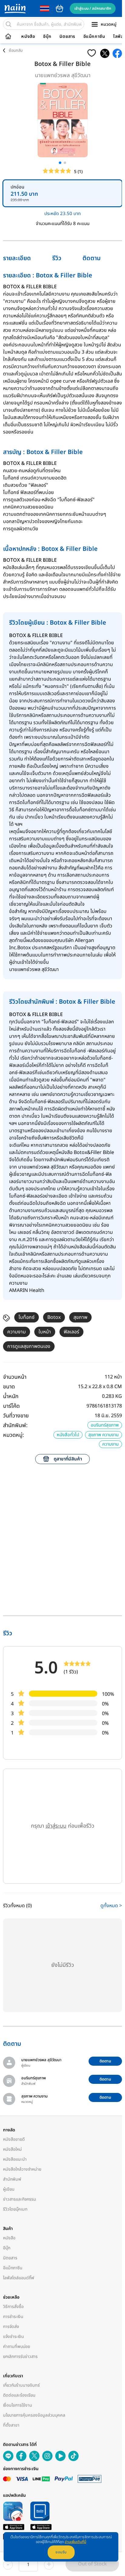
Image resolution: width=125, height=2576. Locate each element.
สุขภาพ (80, 1317)
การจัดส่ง (11, 2327)
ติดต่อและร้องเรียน (19, 2395)
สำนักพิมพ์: (15, 1425)
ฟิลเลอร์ (71, 1332)
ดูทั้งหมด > (111, 1906)
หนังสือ (28, 37)
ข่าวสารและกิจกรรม (20, 2199)
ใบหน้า (45, 1332)
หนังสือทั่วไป (68, 1435)
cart (59, 8)
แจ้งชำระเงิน (14, 2337)
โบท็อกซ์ (27, 1317)
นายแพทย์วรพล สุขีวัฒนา (63, 75)
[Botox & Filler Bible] (105, 53)
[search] (8, 24)
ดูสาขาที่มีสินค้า (68, 1459)
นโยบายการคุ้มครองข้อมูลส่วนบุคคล (34, 2415)
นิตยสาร (67, 37)
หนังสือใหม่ (12, 2149)
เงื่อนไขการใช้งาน (18, 2405)
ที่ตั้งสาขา (11, 2425)
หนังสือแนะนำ (15, 2159)
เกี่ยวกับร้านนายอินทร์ (21, 2385)
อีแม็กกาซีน (94, 37)
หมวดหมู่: (14, 1435)
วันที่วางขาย (16, 1416)
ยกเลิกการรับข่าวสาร (20, 2357)
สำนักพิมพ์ (12, 2179)
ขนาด (9, 1387)
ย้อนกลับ (16, 51)
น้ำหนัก (11, 1396)
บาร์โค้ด (11, 1406)
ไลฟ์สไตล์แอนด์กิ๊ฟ (19, 2278)
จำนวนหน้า (15, 1377)
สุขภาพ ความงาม (103, 1435)
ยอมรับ (61, 2552)
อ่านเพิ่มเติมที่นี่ (75, 2542)
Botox (54, 1317)
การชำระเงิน (13, 2317)
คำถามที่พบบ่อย (17, 2347)
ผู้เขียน (9, 2189)
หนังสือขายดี (14, 2139)
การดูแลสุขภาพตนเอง (29, 1346)
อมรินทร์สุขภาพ (105, 1425)
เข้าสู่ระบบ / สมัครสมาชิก (93, 8)
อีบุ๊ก (47, 37)
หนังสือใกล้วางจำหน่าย (22, 2169)
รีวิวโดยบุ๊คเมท (15, 2209)
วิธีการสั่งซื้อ (13, 2307)
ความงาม (17, 1332)
